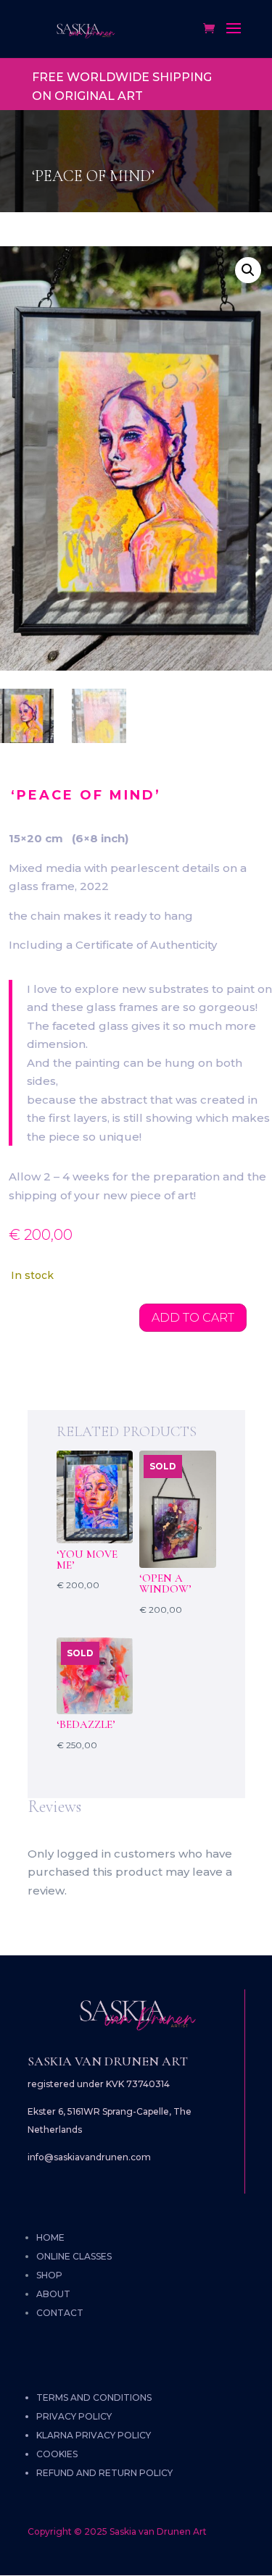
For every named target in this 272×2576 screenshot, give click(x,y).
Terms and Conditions (94, 2397)
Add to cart (193, 1318)
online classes (74, 2256)
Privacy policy (74, 2416)
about (53, 2294)
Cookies (57, 2454)
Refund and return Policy (104, 2473)
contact (60, 2313)
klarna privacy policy (94, 2435)
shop (49, 2275)
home (50, 2237)
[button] (248, 270)
